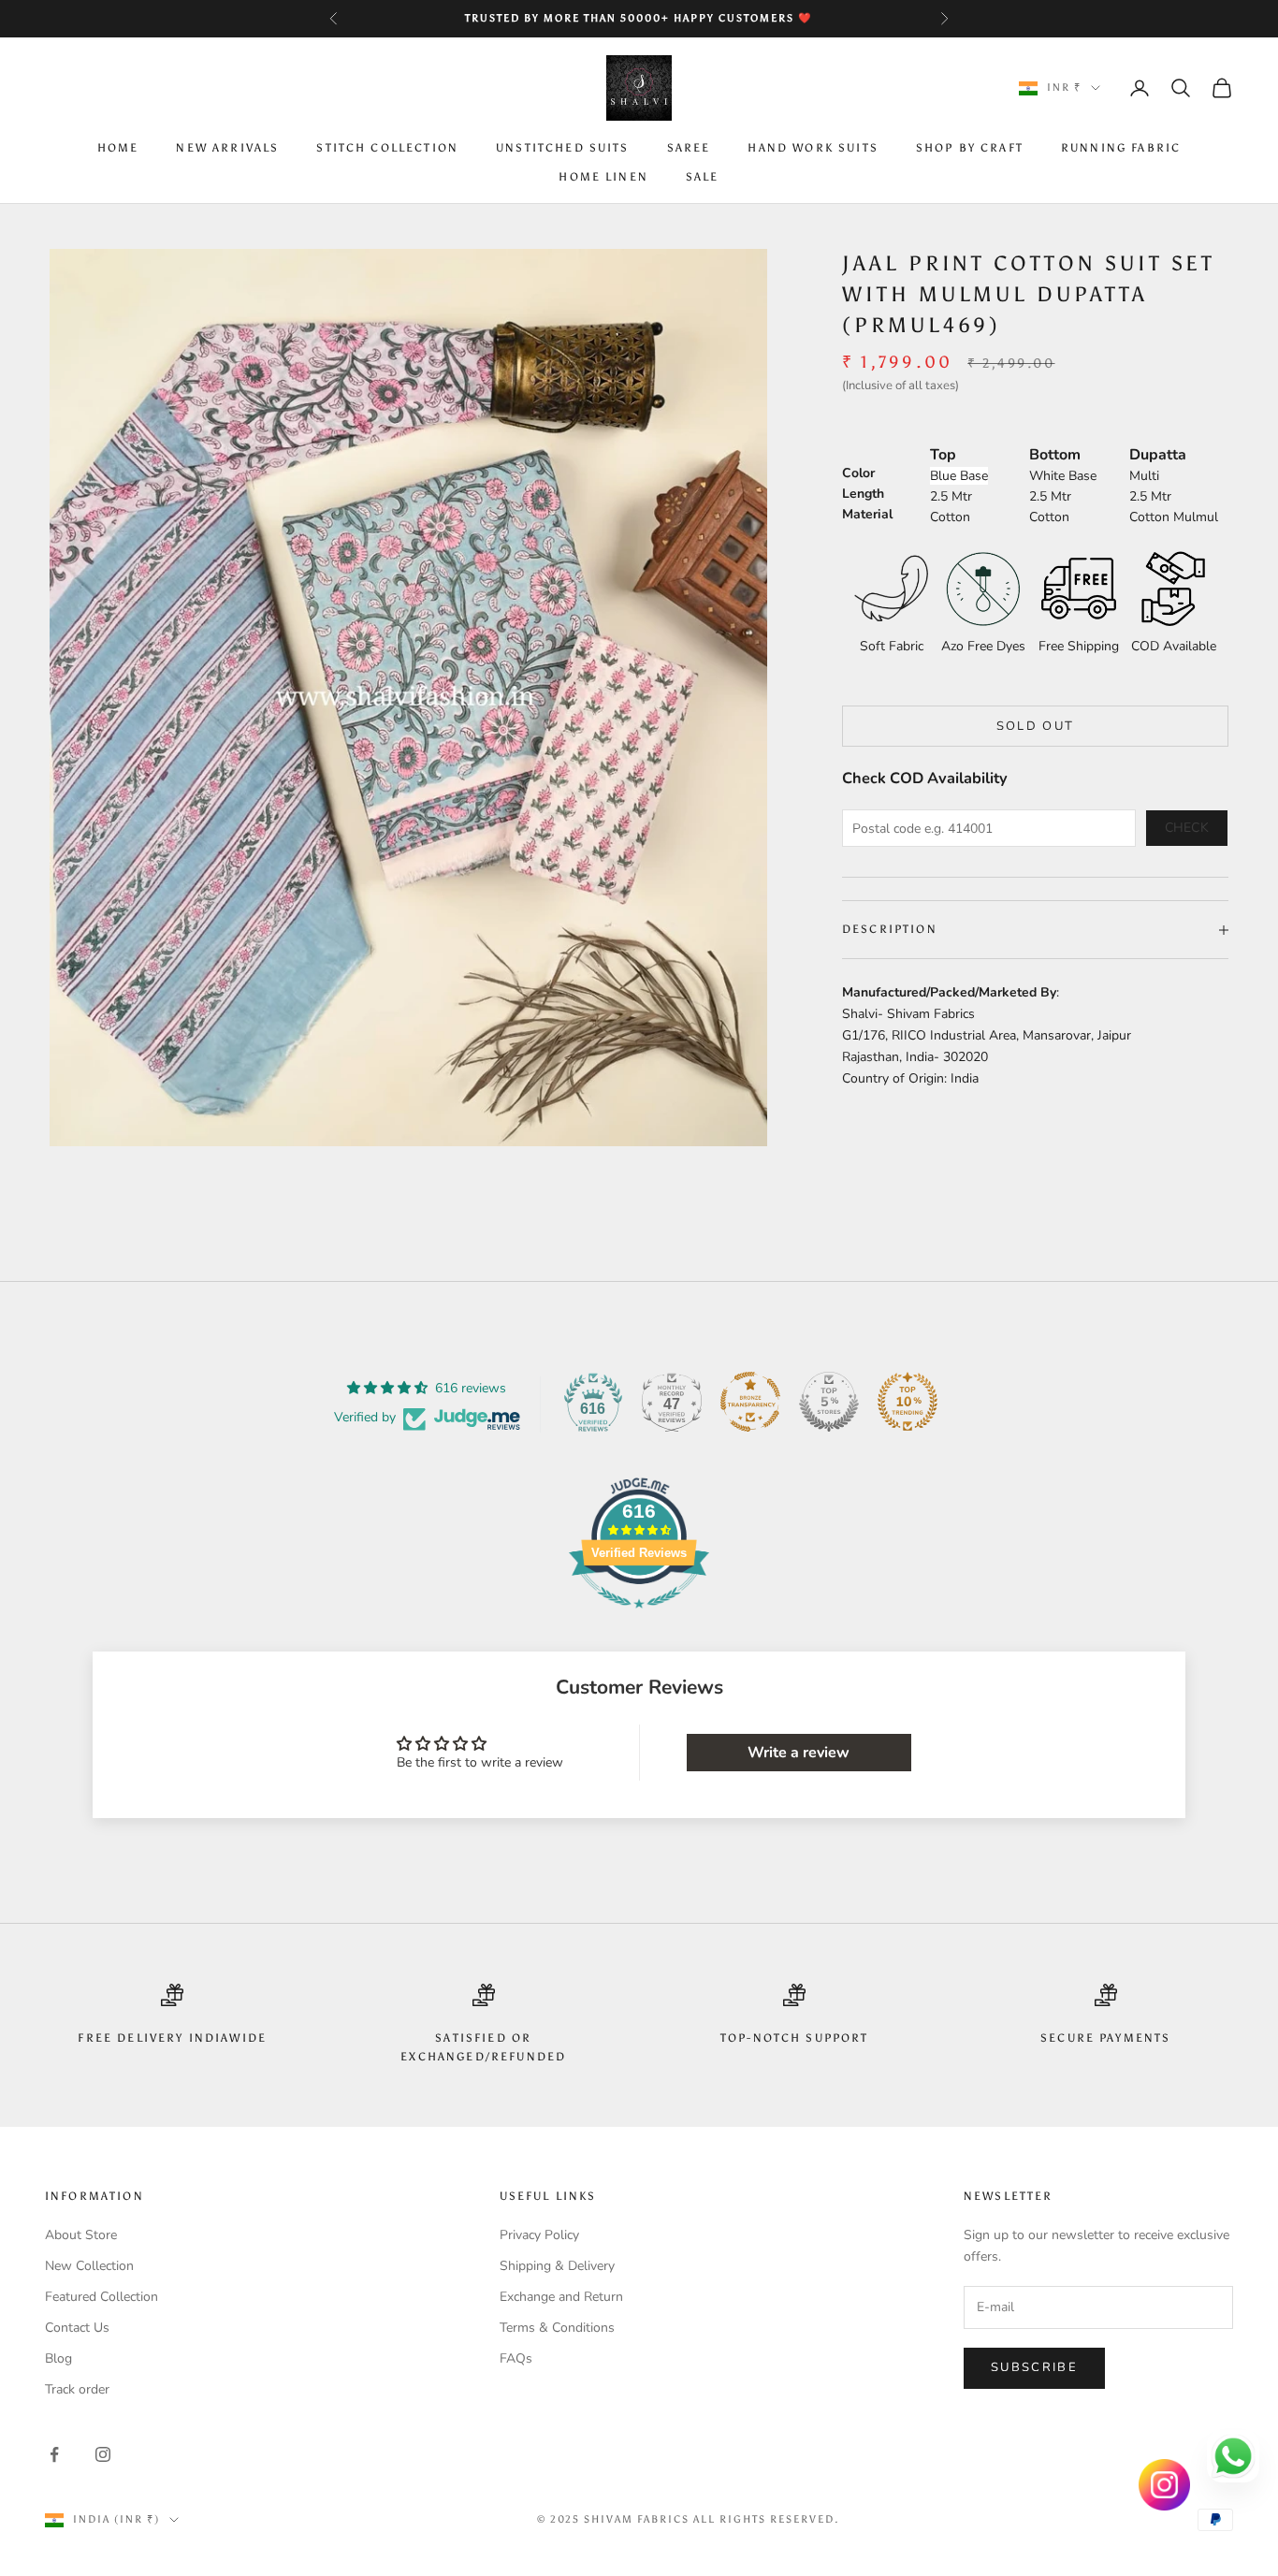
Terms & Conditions (557, 2328)
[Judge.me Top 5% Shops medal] (829, 1402)
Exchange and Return (561, 2297)
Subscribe (1034, 2367)
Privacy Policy (539, 2235)
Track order (77, 2389)
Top (943, 455)
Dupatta (1158, 455)
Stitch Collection (387, 149)
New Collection (89, 2266)
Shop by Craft (970, 149)
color (858, 473)
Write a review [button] (799, 1753)
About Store (81, 2235)
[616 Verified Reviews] (639, 1618)
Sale (703, 177)
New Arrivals (227, 149)
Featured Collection (102, 2297)
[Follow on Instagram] (103, 2454)
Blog (58, 2358)
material (867, 514)
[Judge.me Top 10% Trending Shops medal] (908, 1402)
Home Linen (603, 177)
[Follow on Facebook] (54, 2454)
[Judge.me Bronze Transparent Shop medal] (750, 1402)
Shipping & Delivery (557, 2266)
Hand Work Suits (813, 149)
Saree (689, 149)
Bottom (1055, 455)
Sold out (1036, 726)
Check (1187, 828)
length (863, 494)
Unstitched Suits (563, 149)
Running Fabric (1121, 149)
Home (118, 149)
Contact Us (77, 2328)
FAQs (516, 2358)
